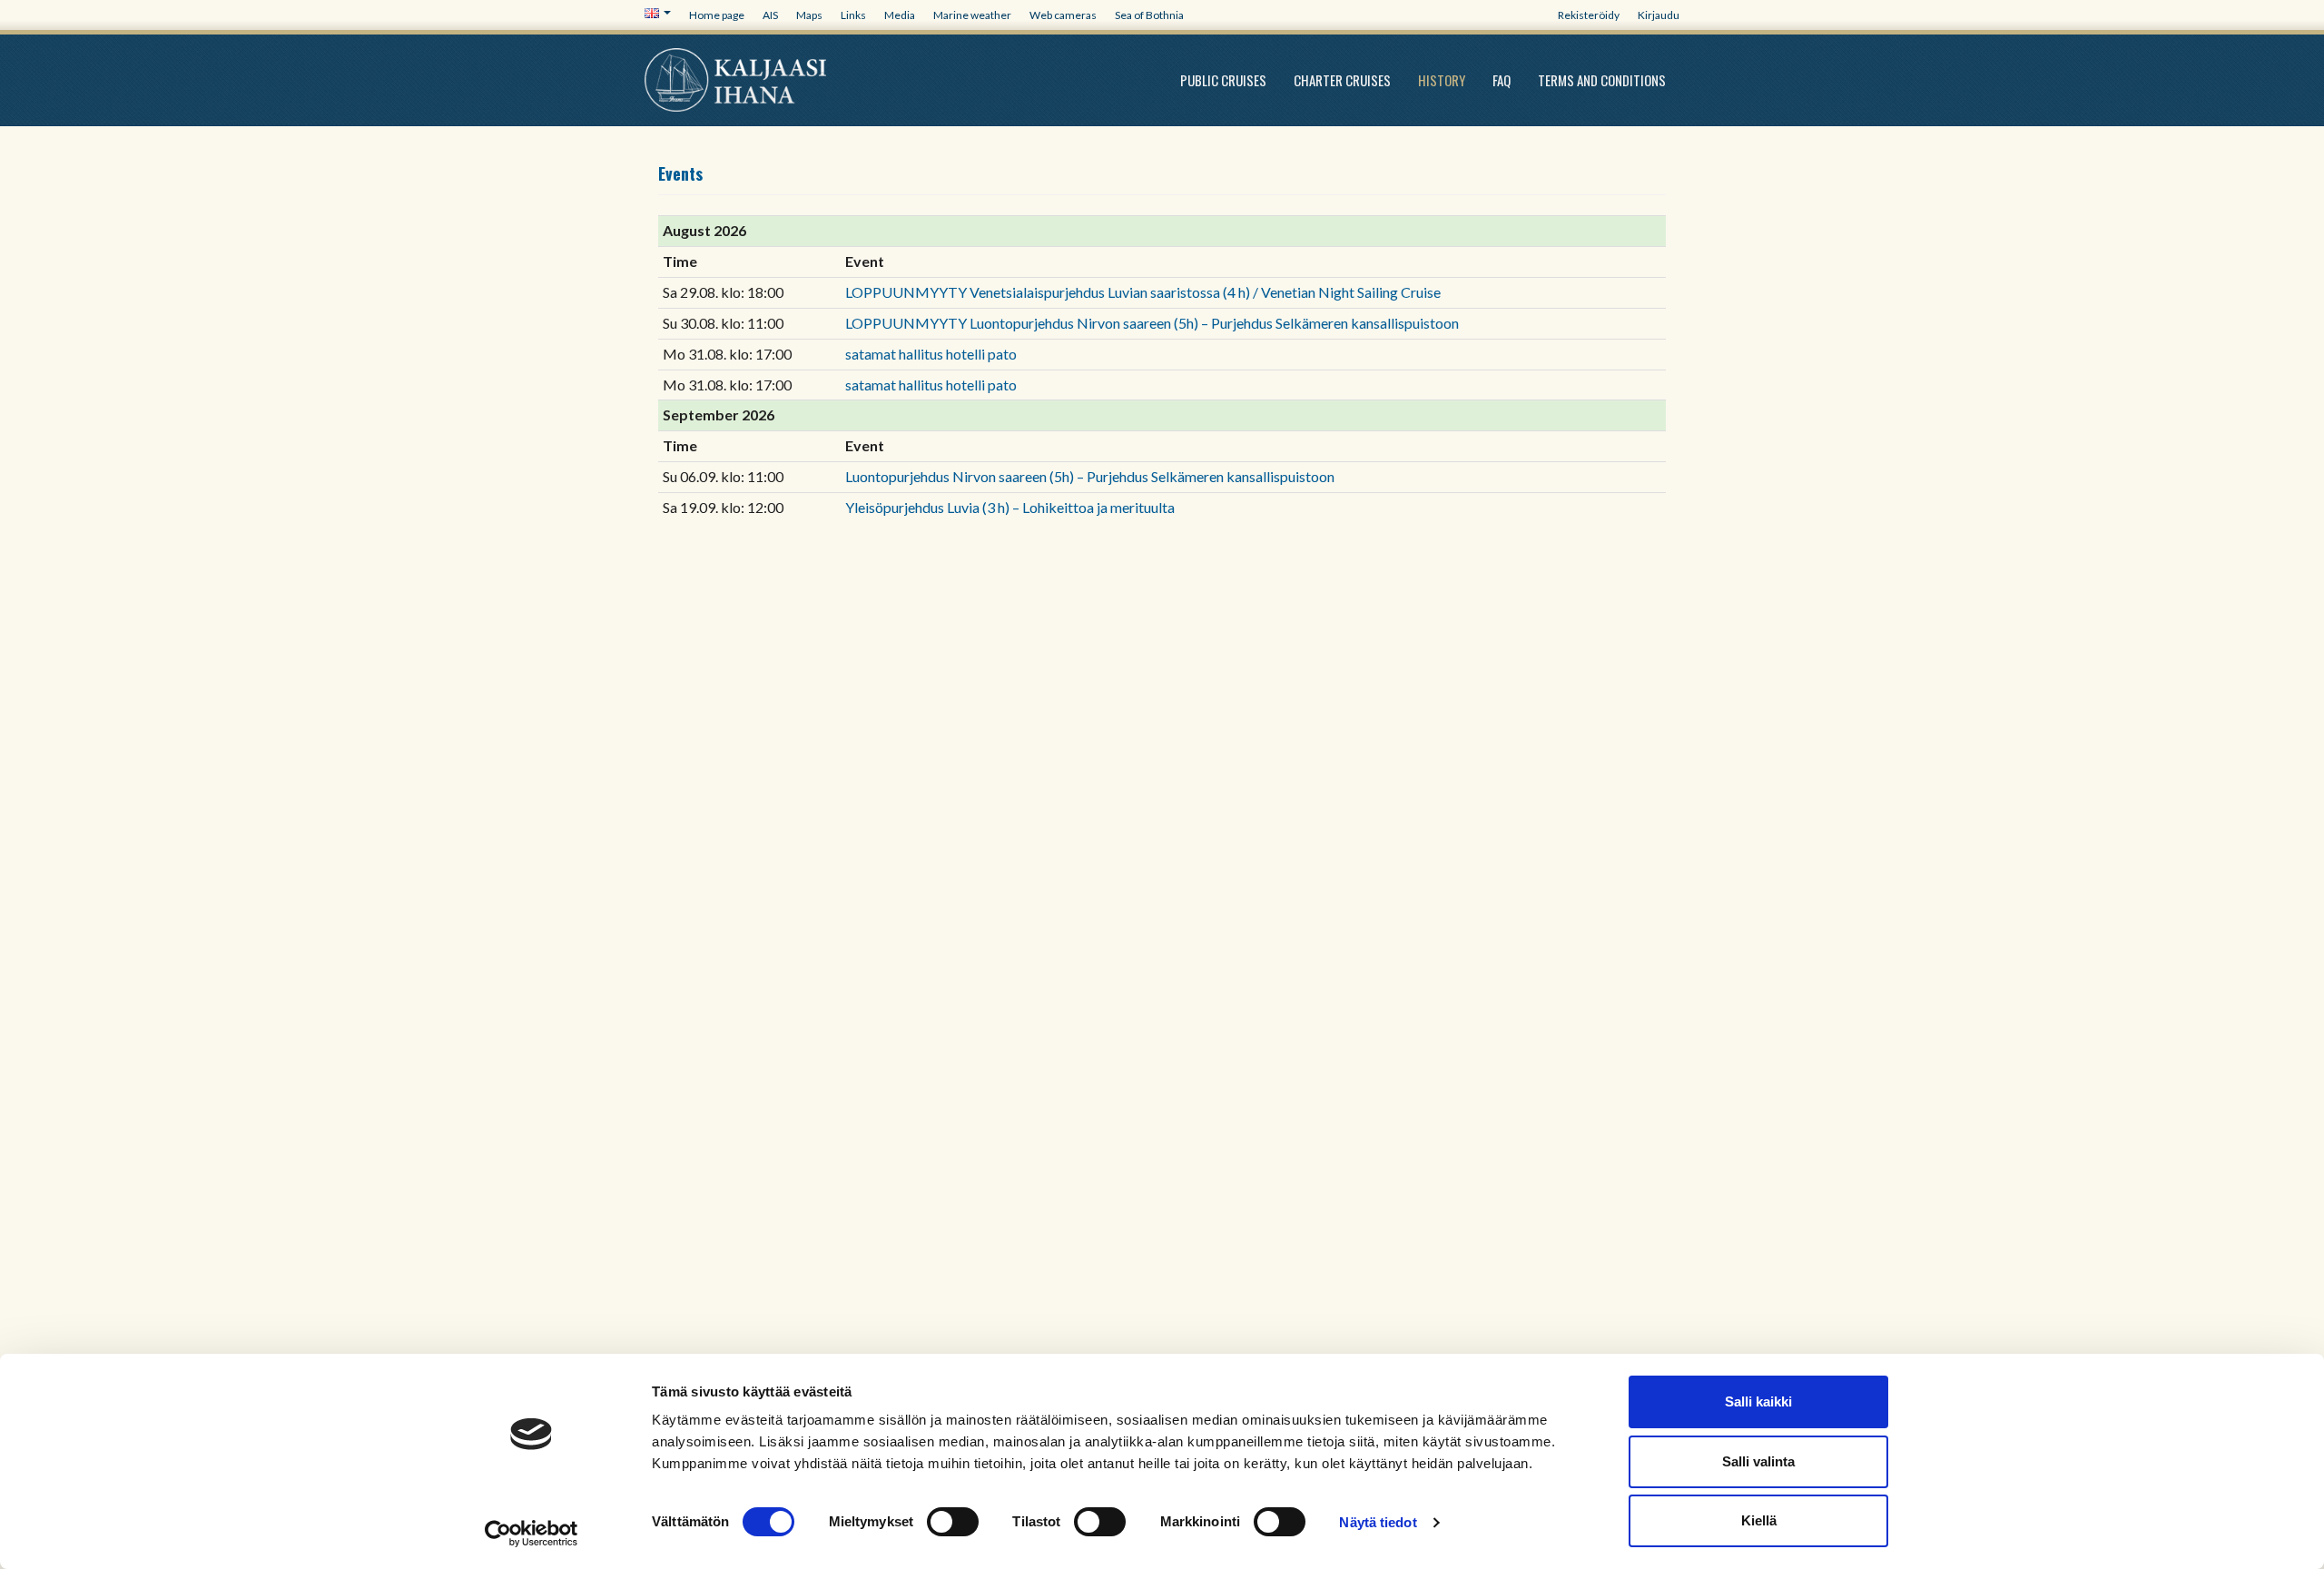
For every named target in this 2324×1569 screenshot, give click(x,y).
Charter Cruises (1342, 80)
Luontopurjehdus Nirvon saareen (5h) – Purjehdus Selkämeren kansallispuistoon (1090, 476)
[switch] (953, 1522)
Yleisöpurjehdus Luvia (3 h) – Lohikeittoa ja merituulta (1010, 507)
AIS (770, 15)
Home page (717, 15)
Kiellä (1759, 1520)
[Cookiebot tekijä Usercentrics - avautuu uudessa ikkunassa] (532, 1534)
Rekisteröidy (1589, 15)
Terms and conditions (1602, 80)
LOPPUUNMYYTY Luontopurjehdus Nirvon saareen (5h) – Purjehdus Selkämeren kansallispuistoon (1152, 323)
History (1442, 80)
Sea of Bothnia (1149, 15)
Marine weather (972, 15)
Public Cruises (1223, 80)
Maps (809, 15)
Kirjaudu (1659, 15)
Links (853, 15)
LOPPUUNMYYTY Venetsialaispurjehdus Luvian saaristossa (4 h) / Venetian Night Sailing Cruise (1143, 292)
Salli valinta (1758, 1461)
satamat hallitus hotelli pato (931, 354)
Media (900, 15)
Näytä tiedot (1378, 1522)
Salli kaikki (1758, 1401)
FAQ (1502, 80)
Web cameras (1063, 15)
